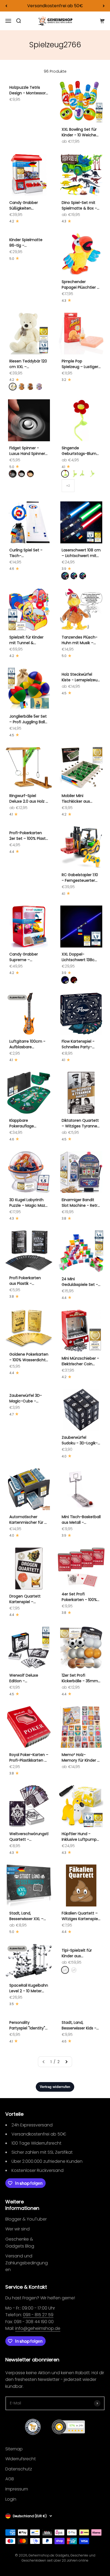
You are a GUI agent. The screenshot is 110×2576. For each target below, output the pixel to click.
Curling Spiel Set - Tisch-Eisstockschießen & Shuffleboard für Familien (27, 553)
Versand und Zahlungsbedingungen (27, 2263)
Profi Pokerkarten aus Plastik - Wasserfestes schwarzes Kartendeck (25, 1281)
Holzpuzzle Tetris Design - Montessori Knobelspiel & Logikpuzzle (28, 90)
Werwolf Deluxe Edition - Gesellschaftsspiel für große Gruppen (27, 1678)
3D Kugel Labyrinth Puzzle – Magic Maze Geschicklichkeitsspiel (29, 1203)
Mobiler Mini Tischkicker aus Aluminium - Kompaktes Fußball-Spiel (80, 799)
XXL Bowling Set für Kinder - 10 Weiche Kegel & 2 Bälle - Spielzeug (79, 132)
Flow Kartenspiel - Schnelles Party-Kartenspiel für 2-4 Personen (79, 1044)
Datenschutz (19, 2469)
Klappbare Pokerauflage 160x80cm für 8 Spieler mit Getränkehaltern (25, 1123)
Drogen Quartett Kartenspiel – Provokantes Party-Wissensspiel (27, 1599)
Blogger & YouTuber (26, 2219)
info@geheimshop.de (38, 2328)
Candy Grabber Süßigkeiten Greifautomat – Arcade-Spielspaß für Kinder (26, 206)
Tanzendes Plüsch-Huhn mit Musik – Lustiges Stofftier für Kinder (81, 640)
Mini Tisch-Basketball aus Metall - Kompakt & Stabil (81, 1520)
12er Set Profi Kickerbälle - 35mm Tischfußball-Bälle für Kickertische (80, 1678)
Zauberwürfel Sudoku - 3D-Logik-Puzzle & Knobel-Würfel (80, 1440)
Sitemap (14, 2449)
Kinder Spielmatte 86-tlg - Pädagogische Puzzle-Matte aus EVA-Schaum (26, 243)
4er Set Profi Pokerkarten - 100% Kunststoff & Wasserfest (79, 1597)
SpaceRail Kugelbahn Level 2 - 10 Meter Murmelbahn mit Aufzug (29, 1988)
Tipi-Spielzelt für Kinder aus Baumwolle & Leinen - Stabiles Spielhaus (80, 1953)
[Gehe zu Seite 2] (66, 2062)
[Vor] (104, 6)
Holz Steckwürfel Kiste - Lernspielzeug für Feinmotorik (81, 677)
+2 (68, 486)
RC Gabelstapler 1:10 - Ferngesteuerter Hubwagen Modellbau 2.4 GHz (80, 878)
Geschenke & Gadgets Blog (20, 2243)
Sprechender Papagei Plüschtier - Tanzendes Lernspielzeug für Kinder (80, 285)
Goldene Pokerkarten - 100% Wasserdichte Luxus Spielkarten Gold (29, 1357)
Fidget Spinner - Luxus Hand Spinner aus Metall (27, 451)
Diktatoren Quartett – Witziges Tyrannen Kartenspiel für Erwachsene (81, 1123)
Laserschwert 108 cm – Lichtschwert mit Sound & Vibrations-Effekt (81, 553)
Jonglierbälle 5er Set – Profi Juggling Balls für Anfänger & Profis (29, 719)
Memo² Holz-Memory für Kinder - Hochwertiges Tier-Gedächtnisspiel (80, 1758)
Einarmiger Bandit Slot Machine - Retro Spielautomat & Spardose (81, 1203)
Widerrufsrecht (21, 2459)
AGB (10, 2479)
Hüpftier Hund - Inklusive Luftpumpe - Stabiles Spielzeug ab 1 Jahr (80, 1837)
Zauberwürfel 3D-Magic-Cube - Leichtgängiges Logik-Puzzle (26, 1398)
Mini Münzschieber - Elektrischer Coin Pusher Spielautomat (81, 1361)
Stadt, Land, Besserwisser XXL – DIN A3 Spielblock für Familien (28, 1916)
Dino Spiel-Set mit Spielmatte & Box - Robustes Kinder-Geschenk (79, 206)
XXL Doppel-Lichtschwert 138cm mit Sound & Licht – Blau (80, 957)
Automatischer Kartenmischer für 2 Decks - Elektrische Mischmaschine (28, 1520)
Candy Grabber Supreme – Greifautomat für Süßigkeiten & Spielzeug (25, 957)
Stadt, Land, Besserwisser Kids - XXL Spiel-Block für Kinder (79, 2025)
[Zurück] (6, 6)
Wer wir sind (17, 2229)
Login (11, 2499)
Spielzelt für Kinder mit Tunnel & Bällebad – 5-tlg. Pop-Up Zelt (26, 640)
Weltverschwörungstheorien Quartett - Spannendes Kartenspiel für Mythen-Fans (29, 1837)
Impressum (17, 2489)
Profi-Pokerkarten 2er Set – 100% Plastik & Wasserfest (29, 836)
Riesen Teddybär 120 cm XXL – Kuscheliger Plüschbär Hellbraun (28, 364)
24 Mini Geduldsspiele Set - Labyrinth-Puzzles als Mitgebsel (81, 1282)
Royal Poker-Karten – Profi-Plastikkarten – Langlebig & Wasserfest (29, 1758)
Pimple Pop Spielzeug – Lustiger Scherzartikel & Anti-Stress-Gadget (81, 364)
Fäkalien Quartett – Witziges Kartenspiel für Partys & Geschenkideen (80, 1916)
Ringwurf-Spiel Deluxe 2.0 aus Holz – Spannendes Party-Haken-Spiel (29, 799)
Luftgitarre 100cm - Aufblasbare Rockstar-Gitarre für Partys (28, 1044)
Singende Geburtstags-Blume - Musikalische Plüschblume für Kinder (80, 451)
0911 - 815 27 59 (38, 2315)
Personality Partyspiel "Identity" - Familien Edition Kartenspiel (29, 2025)
